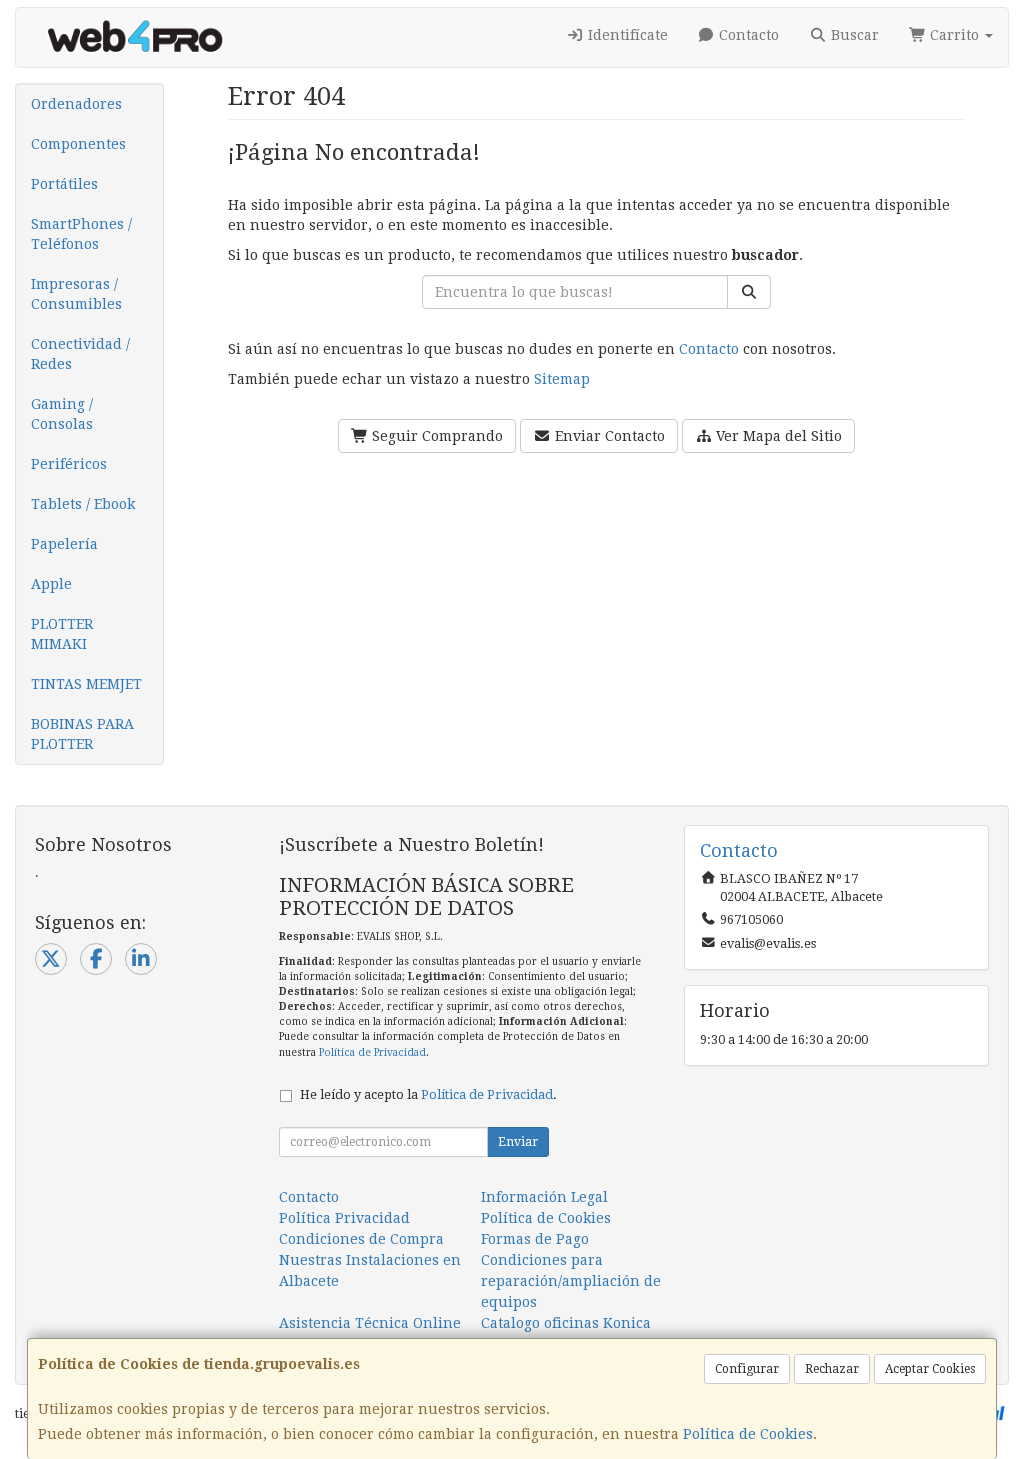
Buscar (853, 35)
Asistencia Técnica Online (370, 1323)
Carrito (954, 35)
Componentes (78, 144)
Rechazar (832, 1369)
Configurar (747, 1369)
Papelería (64, 544)
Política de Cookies (748, 1434)
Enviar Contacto (608, 436)
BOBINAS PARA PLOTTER (82, 734)
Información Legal (544, 1197)
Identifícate (626, 35)
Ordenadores (76, 104)
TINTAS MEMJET (86, 684)
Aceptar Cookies (930, 1369)
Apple (51, 584)
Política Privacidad (344, 1218)
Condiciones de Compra (361, 1239)
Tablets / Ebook (83, 504)
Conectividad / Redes (80, 354)
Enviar (518, 1142)
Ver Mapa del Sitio (777, 436)
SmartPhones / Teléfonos (81, 234)
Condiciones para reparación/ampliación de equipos (571, 1281)
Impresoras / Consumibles (76, 294)
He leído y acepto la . (428, 1094)
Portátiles (64, 184)
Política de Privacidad (372, 1052)
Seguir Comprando (435, 436)
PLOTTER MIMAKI (62, 634)
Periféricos (69, 464)
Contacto (747, 35)
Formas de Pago (535, 1239)
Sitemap (562, 379)
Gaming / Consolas (62, 414)
